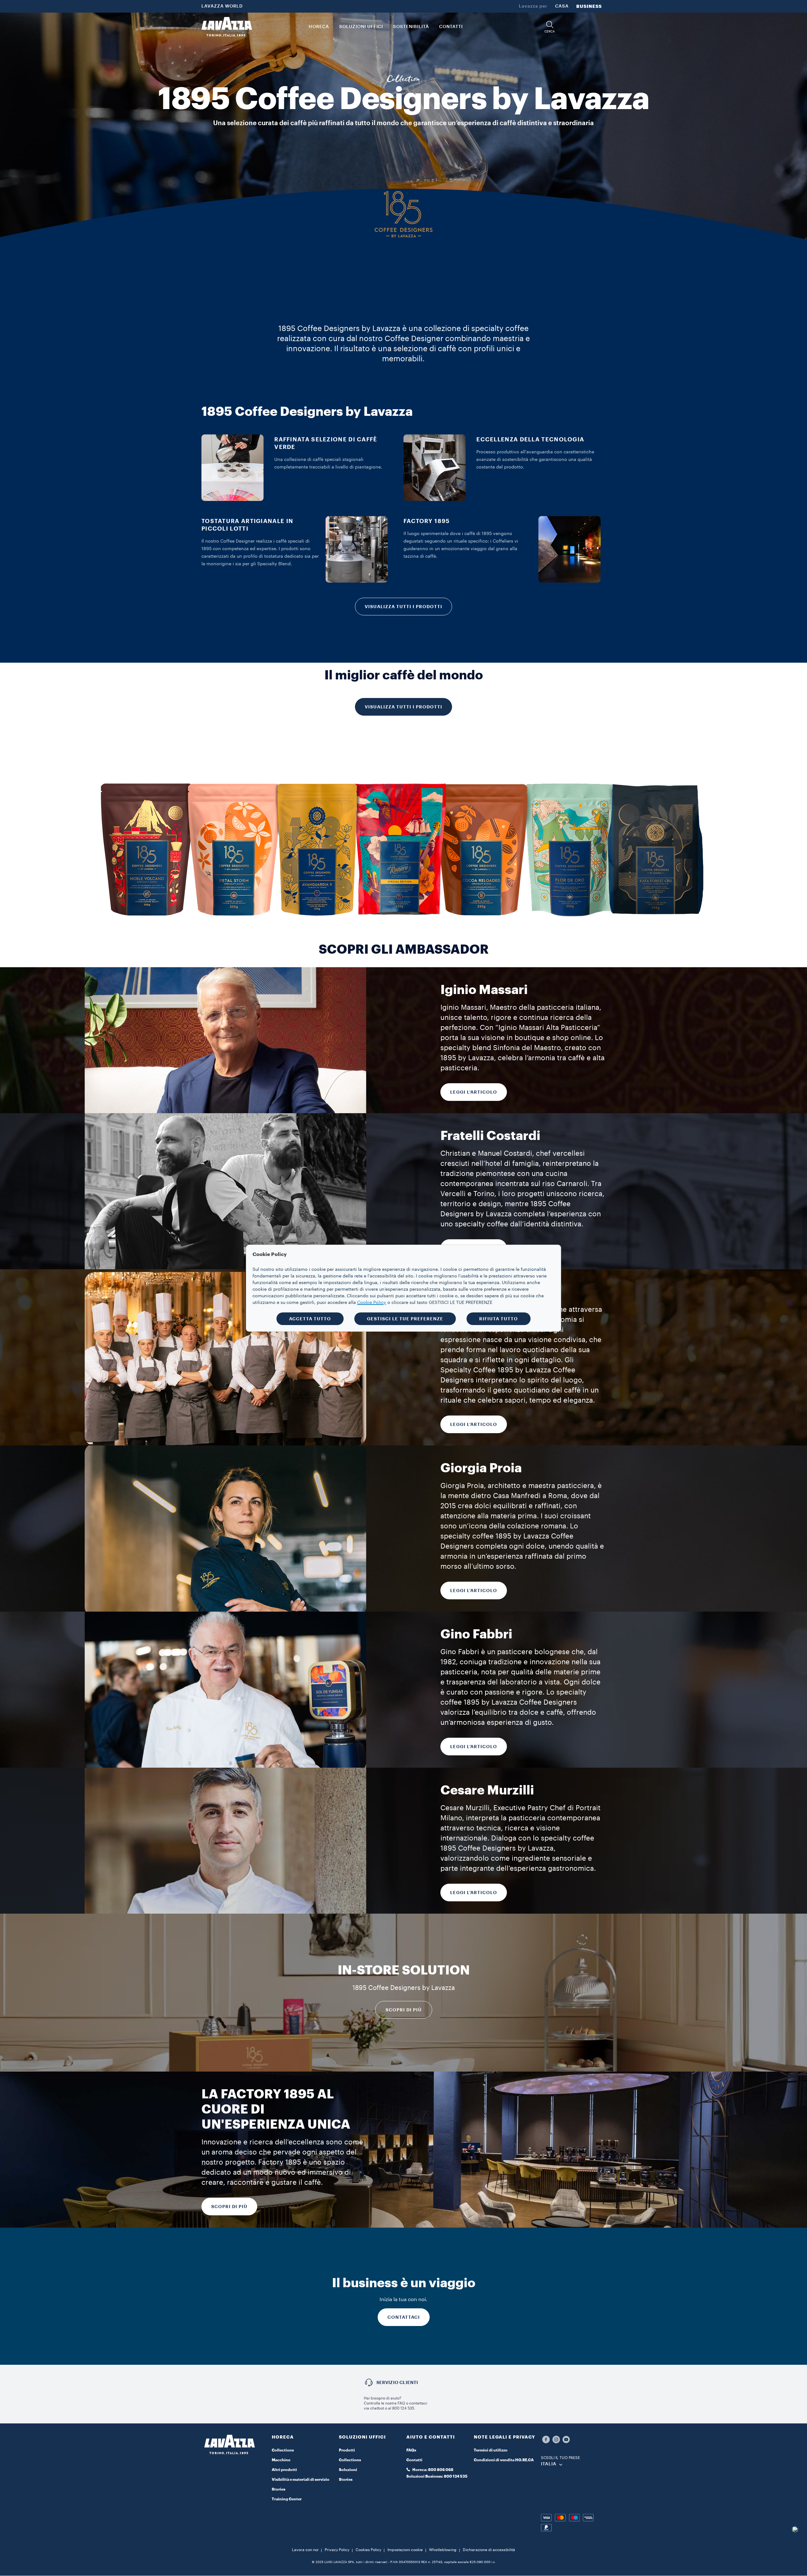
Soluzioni (348, 2470)
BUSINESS (589, 6)
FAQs (411, 2450)
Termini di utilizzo (491, 2450)
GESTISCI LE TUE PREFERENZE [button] (405, 1319)
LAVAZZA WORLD (222, 6)
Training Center (287, 2499)
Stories (279, 2489)
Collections (283, 2450)
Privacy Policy (337, 2550)
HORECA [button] (319, 27)
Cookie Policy (372, 1303)
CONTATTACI (404, 2317)
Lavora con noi (305, 2550)
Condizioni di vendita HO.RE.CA (504, 2460)
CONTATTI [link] (451, 27)
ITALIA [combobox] (549, 2464)
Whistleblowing (443, 2550)
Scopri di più (404, 2010)
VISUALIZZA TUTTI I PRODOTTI (403, 607)
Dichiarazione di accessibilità (489, 2550)
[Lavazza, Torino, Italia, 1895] (227, 27)
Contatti (414, 2460)
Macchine (281, 2460)
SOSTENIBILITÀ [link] (411, 27)
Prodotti (347, 2450)
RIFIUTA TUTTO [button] (499, 1319)
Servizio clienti (397, 2382)
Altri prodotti (284, 2470)
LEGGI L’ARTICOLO (474, 1092)
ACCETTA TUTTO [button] (310, 1319)
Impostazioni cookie (405, 2550)
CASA (562, 6)
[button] (550, 27)
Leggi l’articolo (474, 1590)
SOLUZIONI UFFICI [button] (361, 27)
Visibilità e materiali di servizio (301, 2480)
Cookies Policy (368, 2550)
